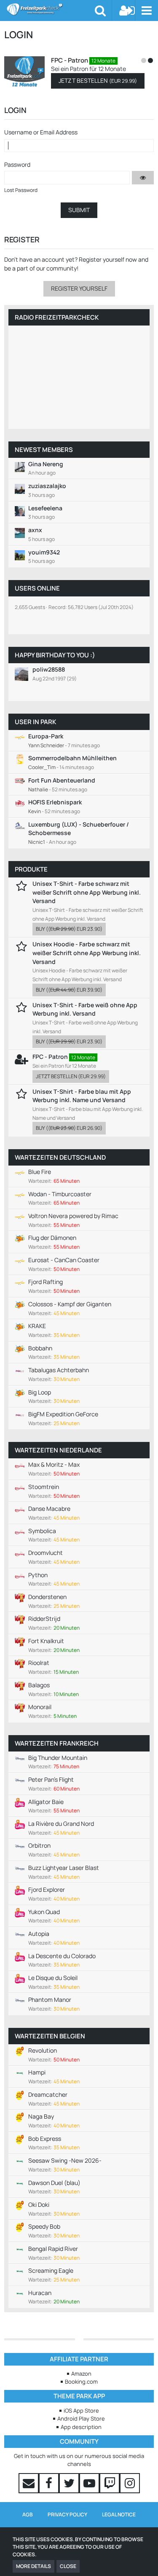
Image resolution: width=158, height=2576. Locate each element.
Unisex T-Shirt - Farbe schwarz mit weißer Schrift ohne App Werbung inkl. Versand (87, 892)
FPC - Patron (139, 60)
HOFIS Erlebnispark (55, 802)
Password (17, 164)
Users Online (37, 588)
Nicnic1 (37, 842)
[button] (146, 11)
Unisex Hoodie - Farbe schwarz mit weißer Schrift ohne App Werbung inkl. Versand (87, 953)
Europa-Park (46, 736)
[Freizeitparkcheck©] (51, 9)
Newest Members (44, 450)
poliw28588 (49, 669)
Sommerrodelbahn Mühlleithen (72, 758)
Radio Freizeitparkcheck (57, 317)
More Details (33, 2566)
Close (68, 2566)
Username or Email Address (41, 132)
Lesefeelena (45, 508)
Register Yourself (79, 288)
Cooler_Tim (42, 767)
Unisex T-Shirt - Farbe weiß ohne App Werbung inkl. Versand (85, 1009)
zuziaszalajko (47, 486)
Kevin (35, 811)
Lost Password (21, 190)
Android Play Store (81, 2418)
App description (81, 2427)
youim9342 (44, 552)
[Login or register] (127, 11)
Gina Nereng (46, 464)
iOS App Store (81, 2411)
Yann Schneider (46, 745)
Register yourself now (108, 259)
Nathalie (38, 789)
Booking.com (81, 2382)
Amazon (81, 2374)
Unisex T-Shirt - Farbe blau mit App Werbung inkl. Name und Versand (82, 1096)
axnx (35, 530)
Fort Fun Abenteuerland (62, 780)
